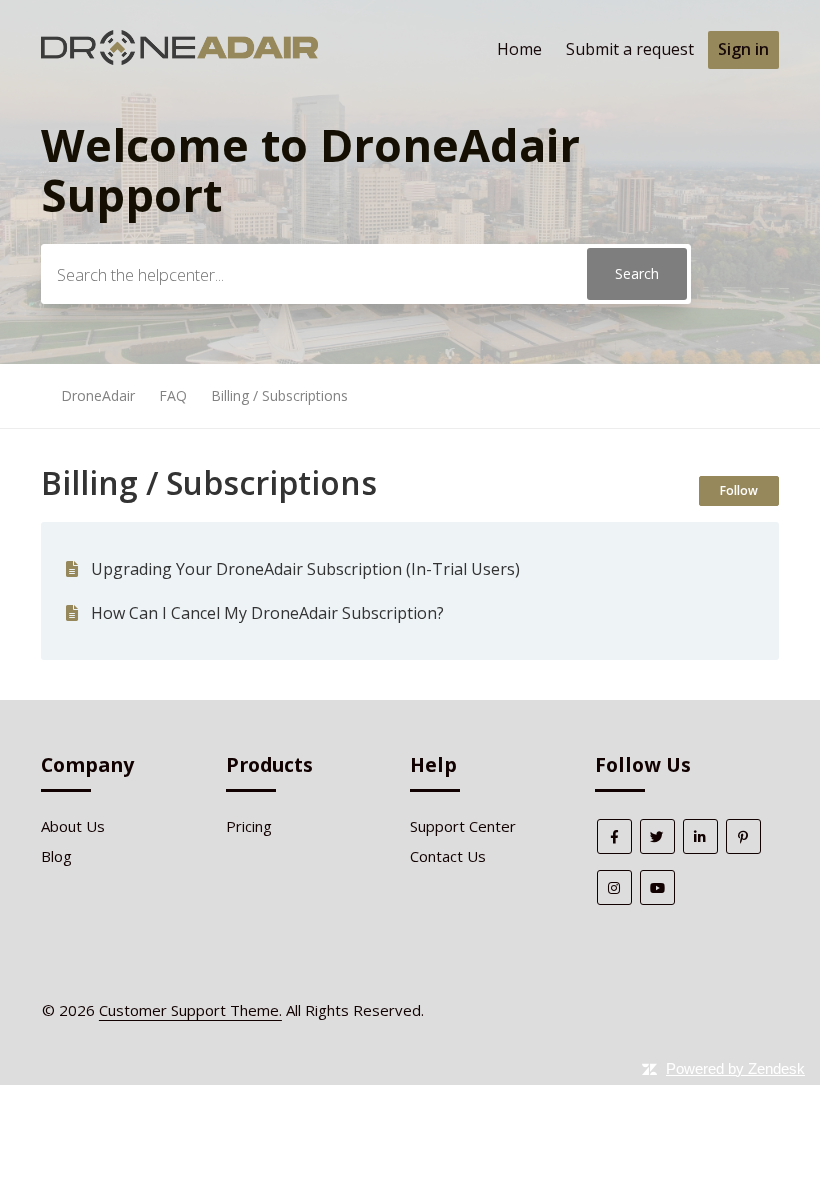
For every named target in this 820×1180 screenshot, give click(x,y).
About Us (73, 826)
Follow (739, 490)
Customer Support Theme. (190, 1010)
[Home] (179, 59)
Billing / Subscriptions (279, 395)
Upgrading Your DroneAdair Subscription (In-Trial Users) (305, 569)
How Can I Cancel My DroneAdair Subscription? (267, 613)
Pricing (249, 826)
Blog (56, 856)
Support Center (463, 826)
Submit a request (630, 49)
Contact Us (448, 856)
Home (519, 49)
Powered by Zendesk (735, 1068)
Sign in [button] (743, 49)
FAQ (173, 395)
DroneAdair (98, 395)
